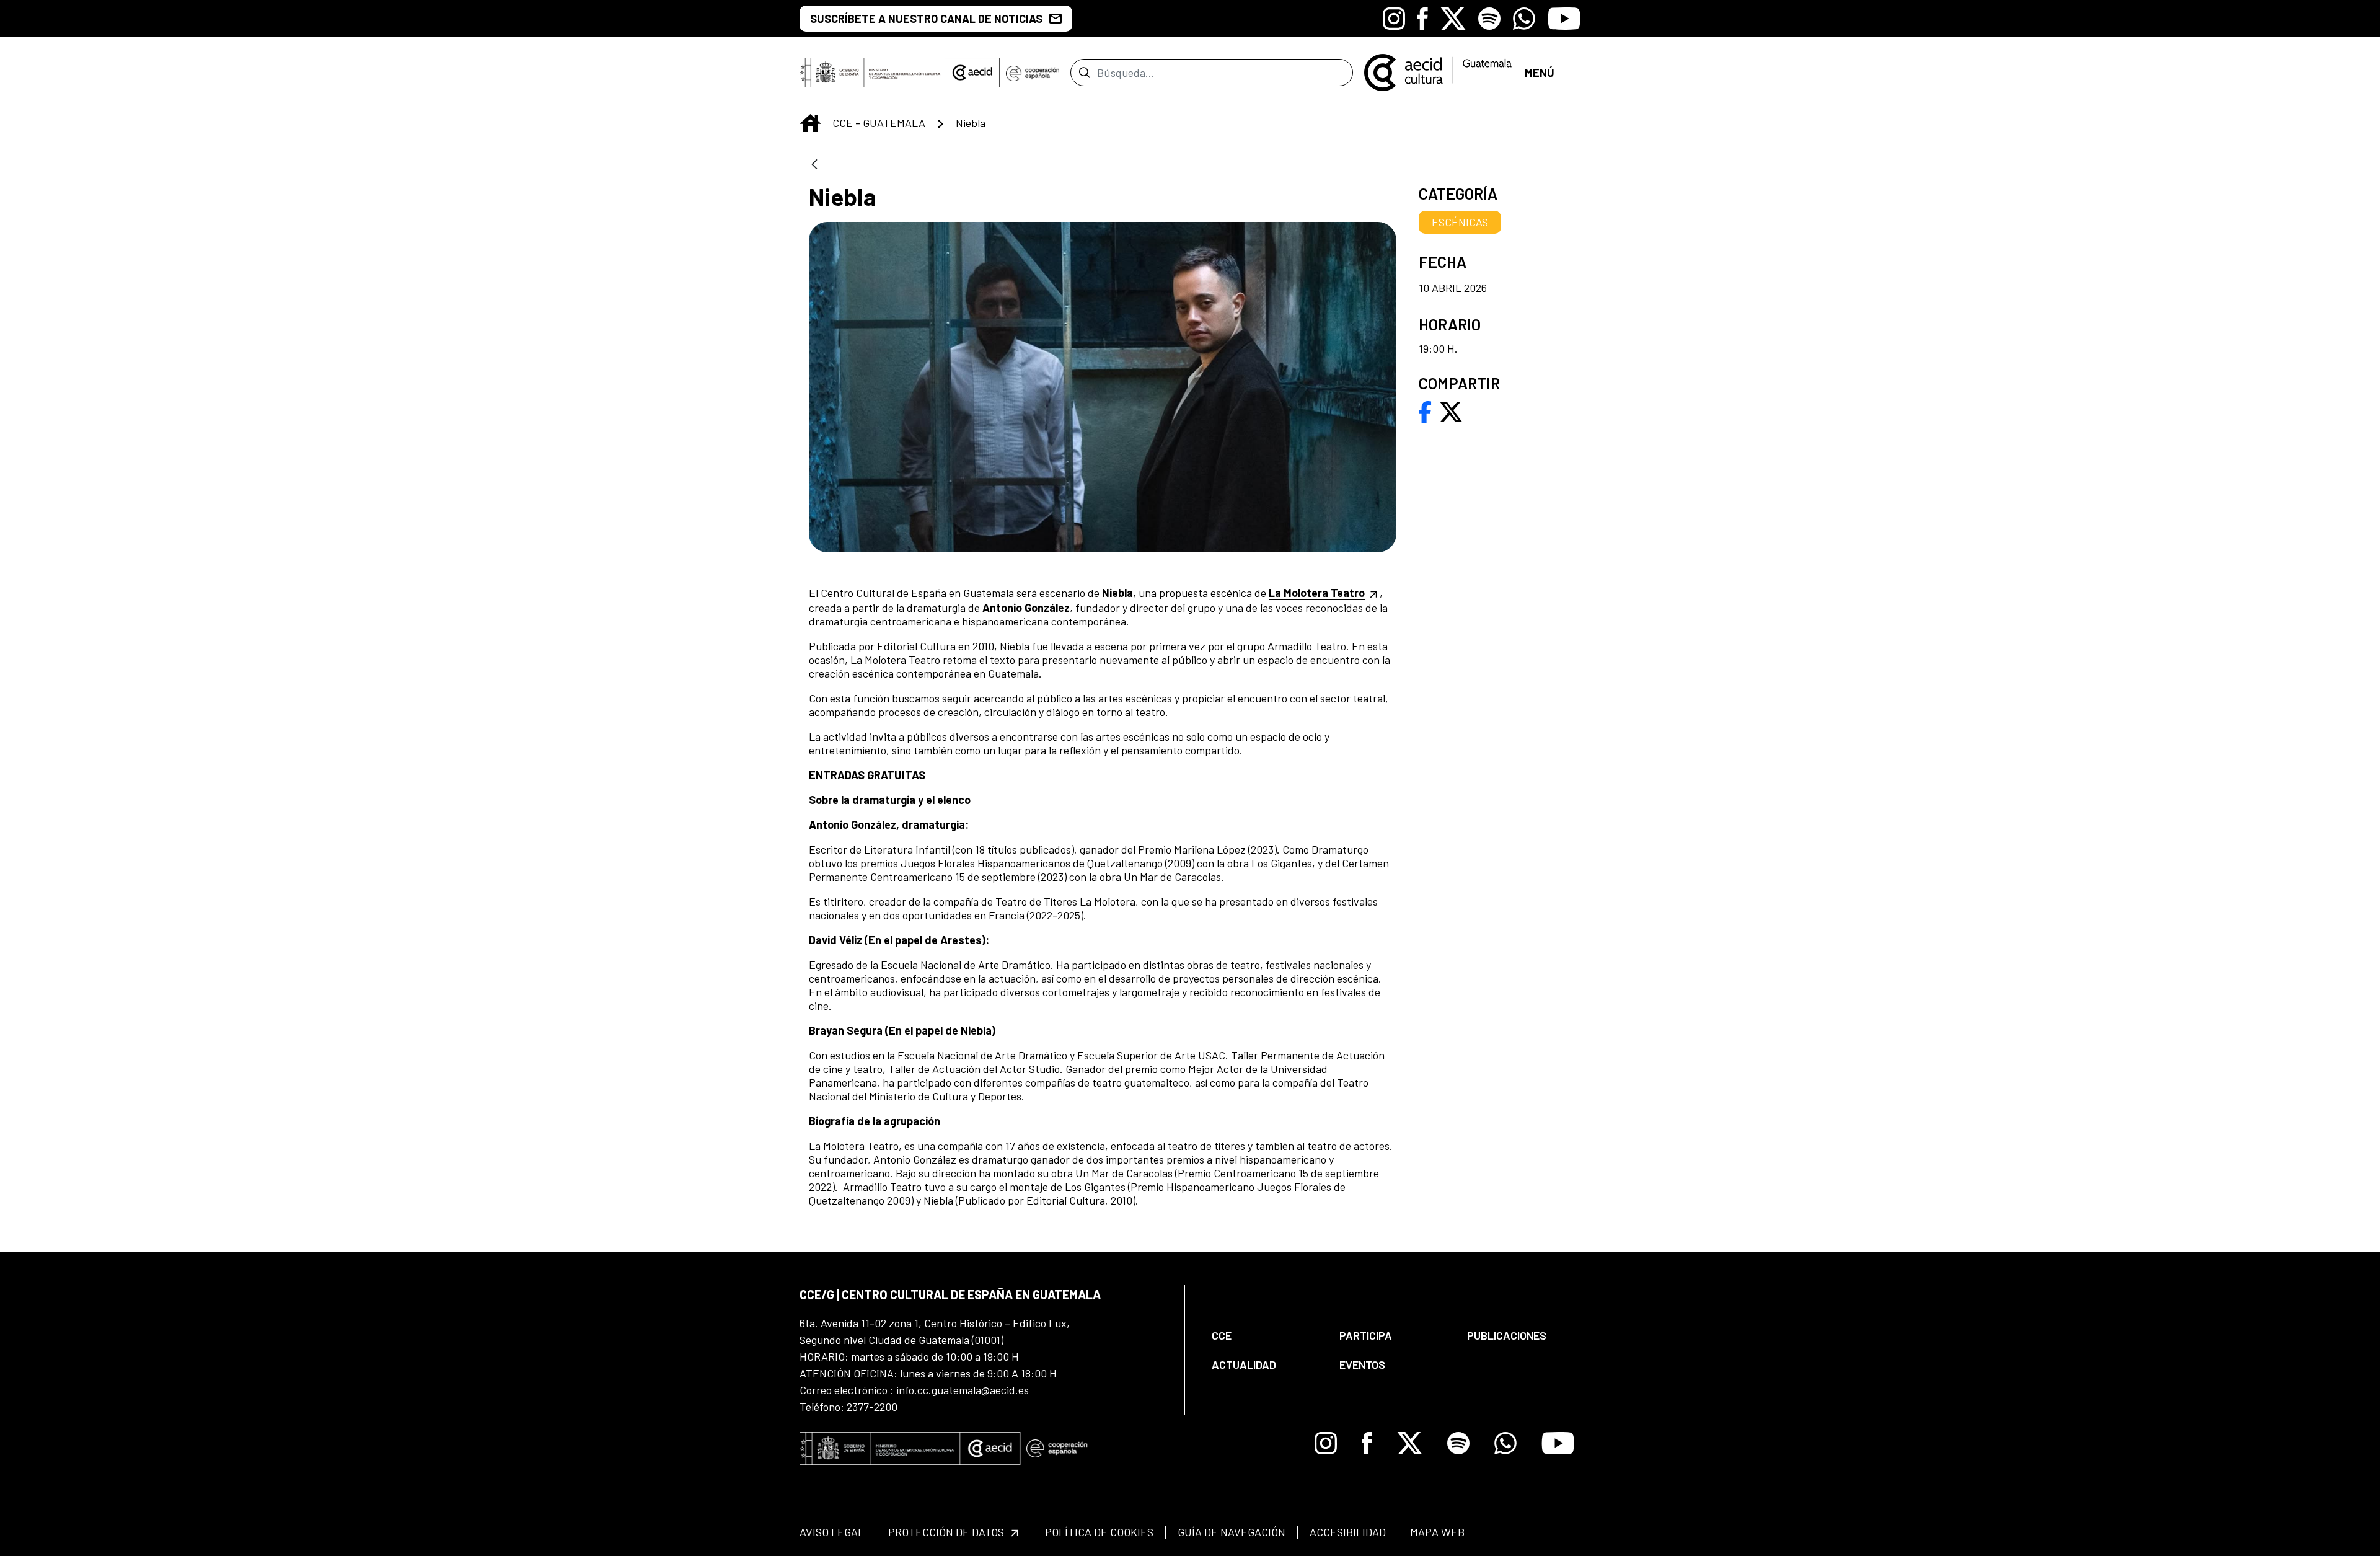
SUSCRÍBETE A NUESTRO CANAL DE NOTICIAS (926, 19)
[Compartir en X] (1451, 410)
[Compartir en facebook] (1425, 410)
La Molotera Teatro (1317, 593)
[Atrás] (814, 165)
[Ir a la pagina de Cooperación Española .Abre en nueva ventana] (1033, 73)
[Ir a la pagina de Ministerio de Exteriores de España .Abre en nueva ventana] (872, 73)
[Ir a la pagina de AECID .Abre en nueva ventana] (972, 73)
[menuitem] (1265, 1336)
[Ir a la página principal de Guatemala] (1439, 71)
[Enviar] (1084, 73)
